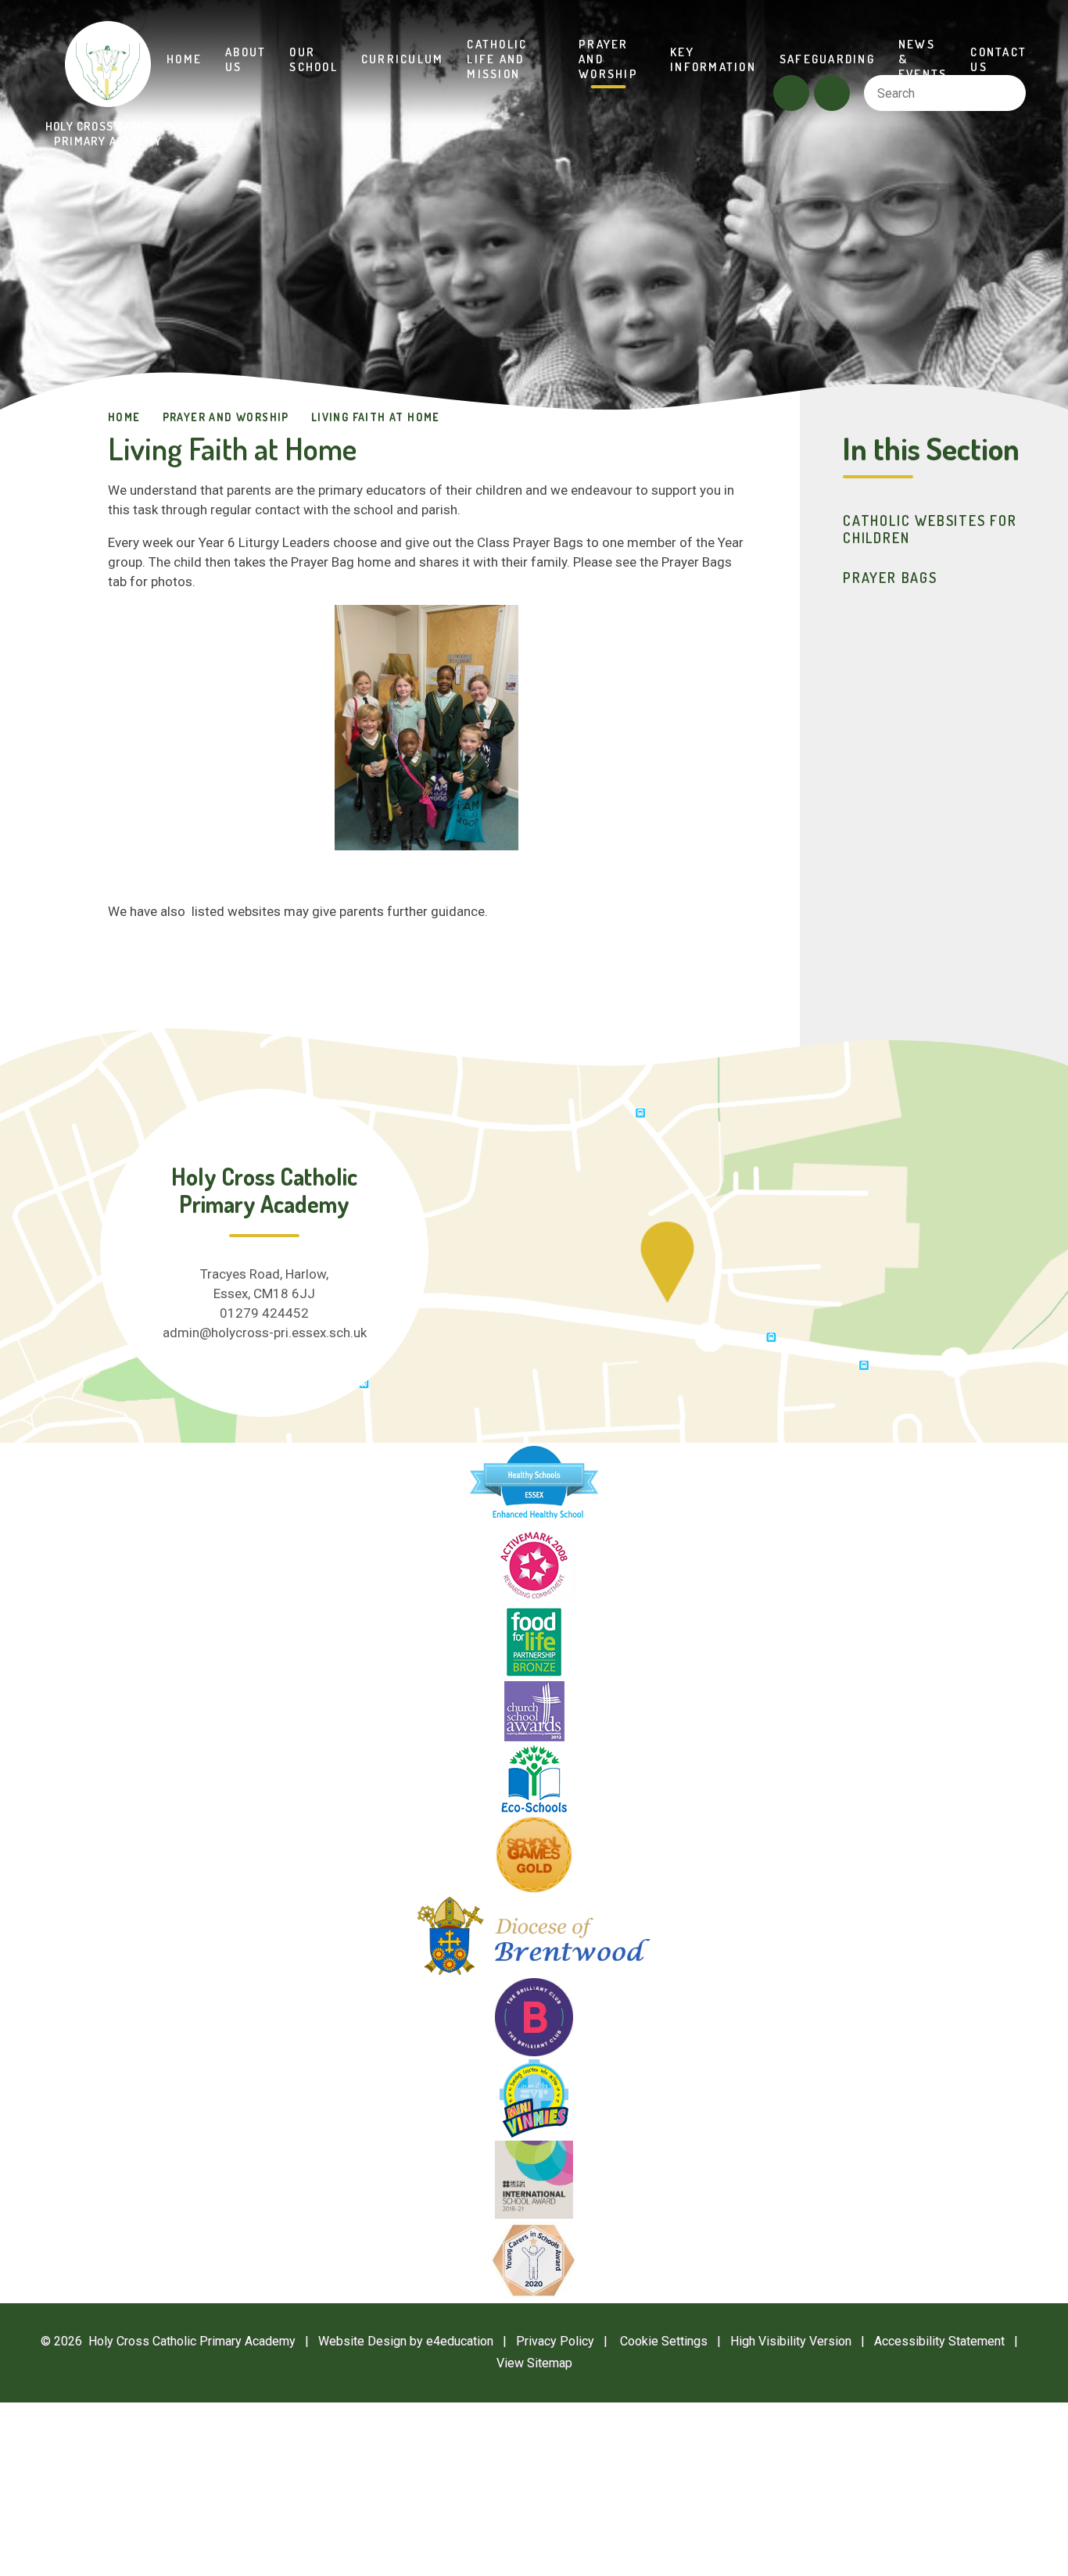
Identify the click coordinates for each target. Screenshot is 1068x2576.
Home (124, 417)
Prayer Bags (890, 578)
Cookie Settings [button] (656, 2341)
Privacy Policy (555, 2341)
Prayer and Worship (226, 417)
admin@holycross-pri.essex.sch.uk (265, 1333)
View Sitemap (534, 2363)
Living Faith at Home (376, 417)
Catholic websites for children (930, 529)
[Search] (1007, 93)
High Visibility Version (791, 2341)
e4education (460, 2341)
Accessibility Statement (939, 2341)
